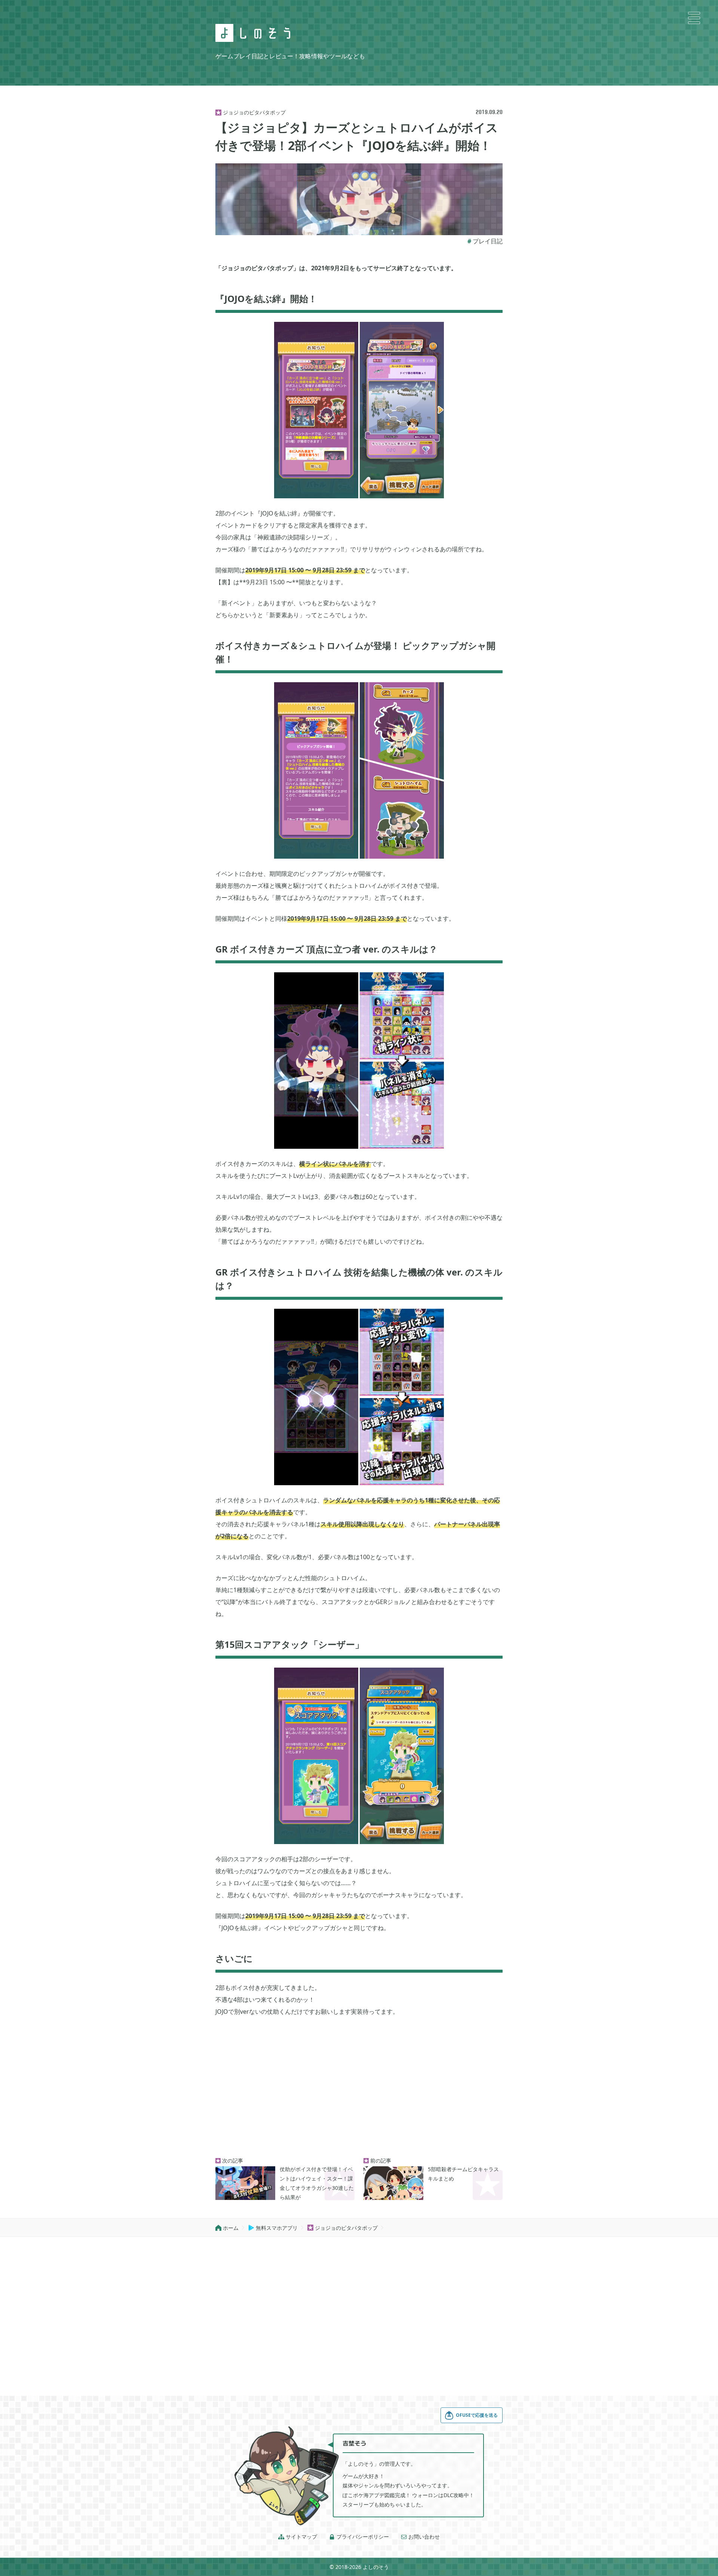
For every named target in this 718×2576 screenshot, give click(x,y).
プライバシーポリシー (359, 2537)
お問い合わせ (420, 2537)
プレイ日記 (488, 241)
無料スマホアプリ (273, 2228)
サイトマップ (298, 2537)
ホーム (227, 2228)
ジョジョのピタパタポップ (343, 2228)
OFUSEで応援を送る (477, 2415)
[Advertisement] (359, 2088)
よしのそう (376, 2567)
